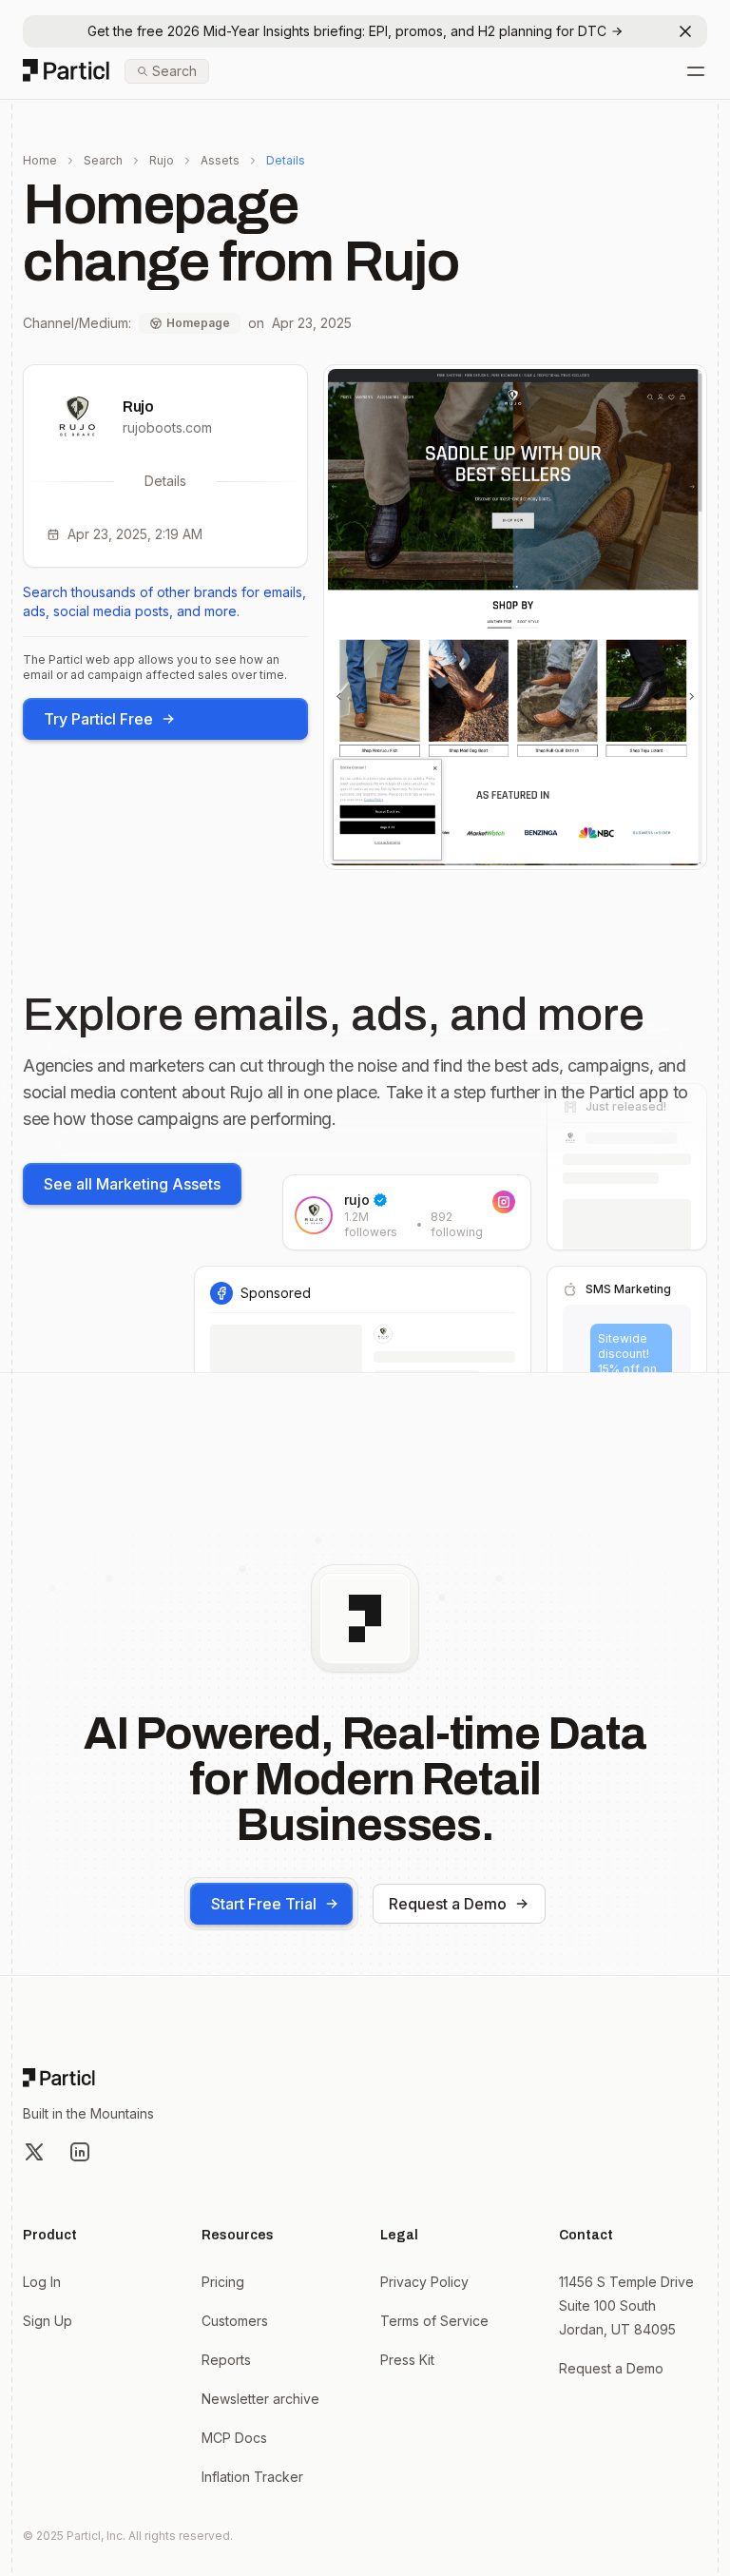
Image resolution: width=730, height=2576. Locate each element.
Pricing (223, 2282)
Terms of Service (434, 2321)
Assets (220, 160)
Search (103, 160)
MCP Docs (234, 2438)
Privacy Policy (424, 2282)
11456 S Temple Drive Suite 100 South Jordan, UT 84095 (626, 2305)
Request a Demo (448, 1904)
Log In (42, 2282)
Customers (235, 2321)
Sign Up (48, 2321)
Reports (226, 2360)
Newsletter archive (260, 2399)
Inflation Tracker (252, 2477)
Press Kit (407, 2360)
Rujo (162, 160)
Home (40, 160)
